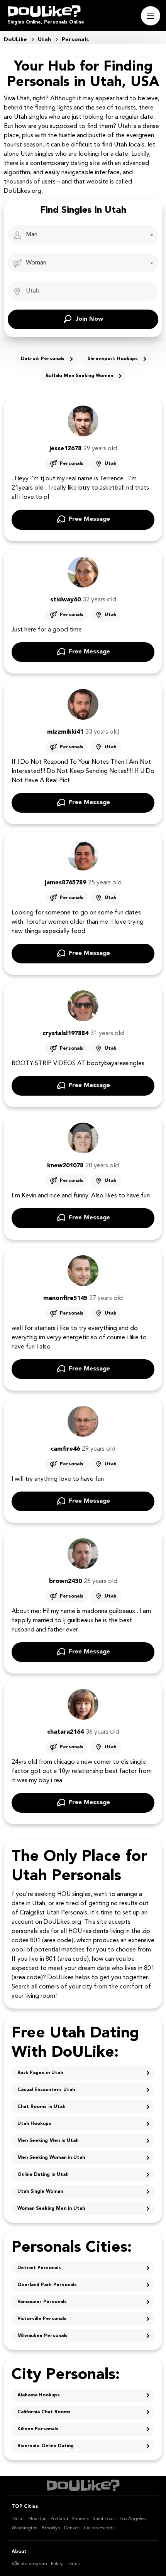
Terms (73, 2564)
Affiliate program (29, 2564)
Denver (72, 2528)
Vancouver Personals (42, 2302)
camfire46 (65, 1449)
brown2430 (65, 1581)
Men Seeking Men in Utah (48, 2141)
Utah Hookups (34, 2124)
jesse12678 (65, 449)
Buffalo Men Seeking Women (79, 376)
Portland (59, 2519)
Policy (57, 2564)
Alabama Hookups (39, 2395)
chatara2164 (65, 1732)
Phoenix (80, 2519)
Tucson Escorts (99, 2528)
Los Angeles (133, 2519)
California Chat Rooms (44, 2412)
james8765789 (65, 883)
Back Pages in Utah (40, 2073)
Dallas (18, 2519)
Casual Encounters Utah (46, 2090)
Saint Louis (104, 2519)
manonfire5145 (65, 1298)
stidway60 (65, 600)
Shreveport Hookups (113, 359)
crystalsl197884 (65, 1034)
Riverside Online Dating (46, 2446)
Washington (25, 2528)
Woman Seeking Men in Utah (51, 2209)
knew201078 (65, 1166)
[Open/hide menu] (151, 16)
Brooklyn (51, 2528)
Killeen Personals (38, 2429)
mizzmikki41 (65, 732)
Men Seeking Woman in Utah (51, 2158)
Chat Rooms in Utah (41, 2107)
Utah (110, 464)
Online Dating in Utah (43, 2175)
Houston (38, 2519)
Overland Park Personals (47, 2285)
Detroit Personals (43, 359)
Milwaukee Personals (42, 2336)
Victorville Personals (42, 2319)
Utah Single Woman (40, 2192)
